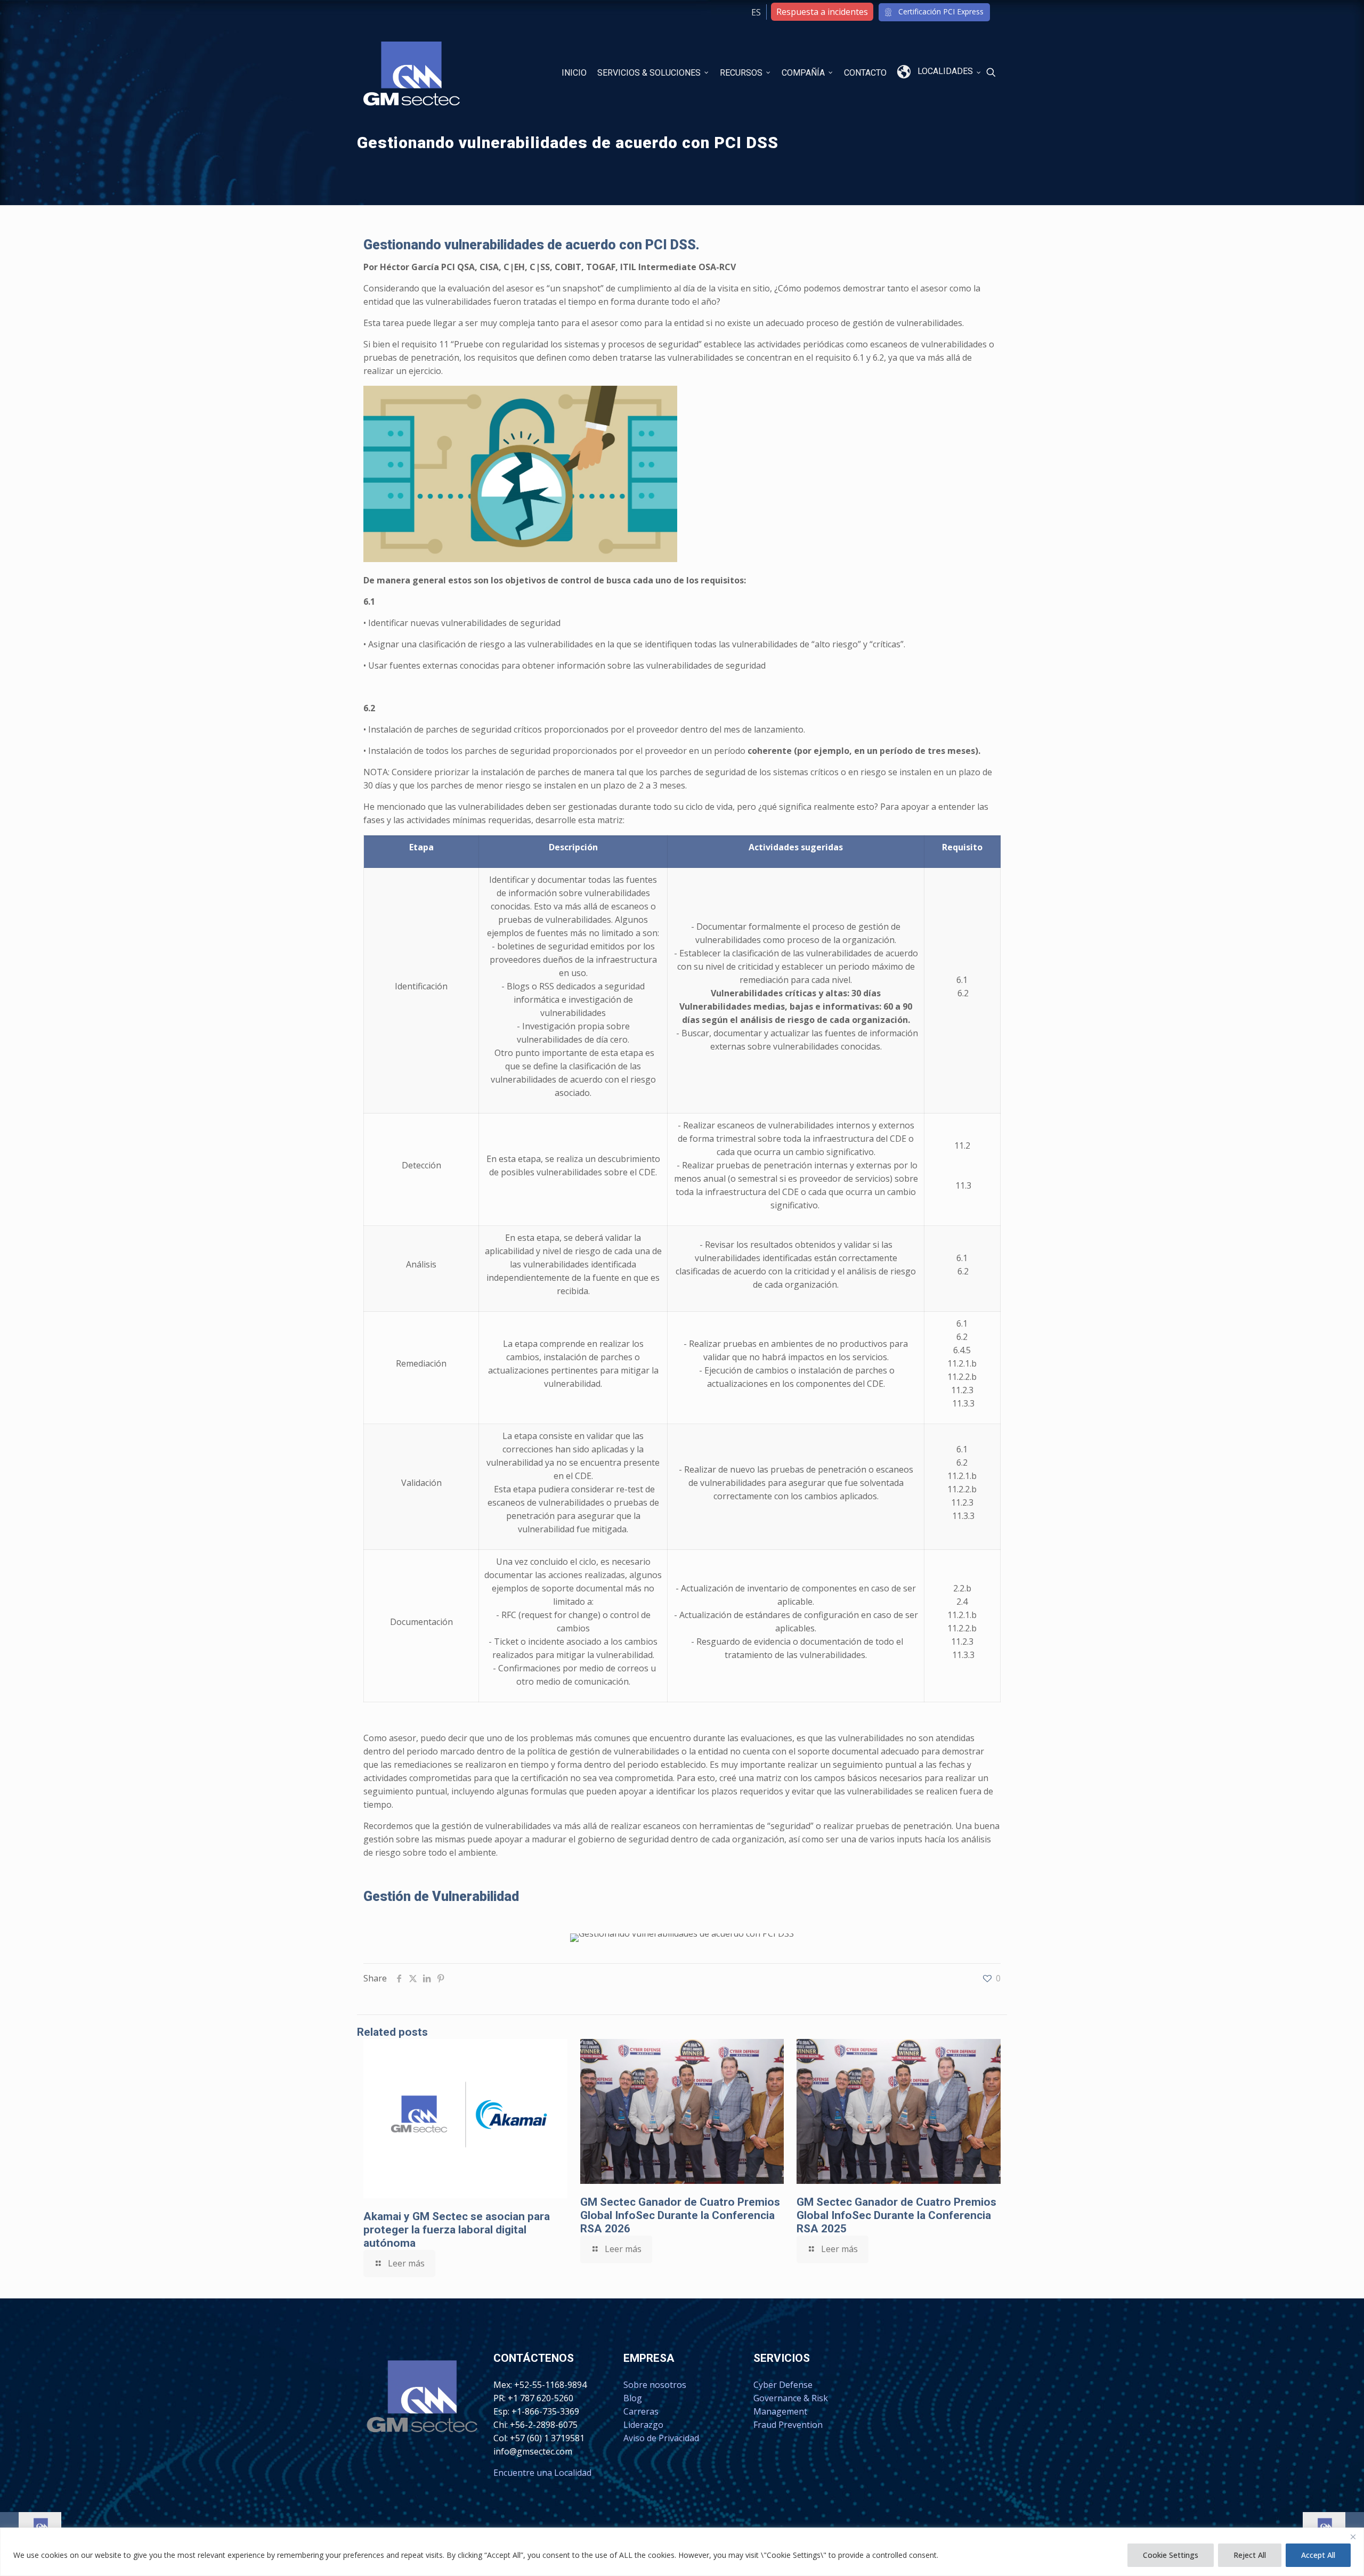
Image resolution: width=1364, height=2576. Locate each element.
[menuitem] (756, 12)
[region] (682, 2552)
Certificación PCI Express (941, 11)
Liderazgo (643, 2425)
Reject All (1250, 2555)
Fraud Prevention (788, 2425)
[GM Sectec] (412, 72)
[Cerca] (1353, 2537)
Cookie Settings (1171, 2555)
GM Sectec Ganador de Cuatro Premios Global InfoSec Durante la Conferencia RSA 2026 (680, 2215)
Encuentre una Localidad (542, 2473)
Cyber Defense (783, 2385)
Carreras (641, 2411)
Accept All (1318, 2555)
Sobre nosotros (655, 2385)
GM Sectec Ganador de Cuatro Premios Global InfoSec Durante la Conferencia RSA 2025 (896, 2215)
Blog (633, 2398)
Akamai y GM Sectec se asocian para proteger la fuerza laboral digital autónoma (457, 2230)
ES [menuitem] (756, 12)
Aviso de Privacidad (661, 2438)
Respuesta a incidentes (822, 12)
